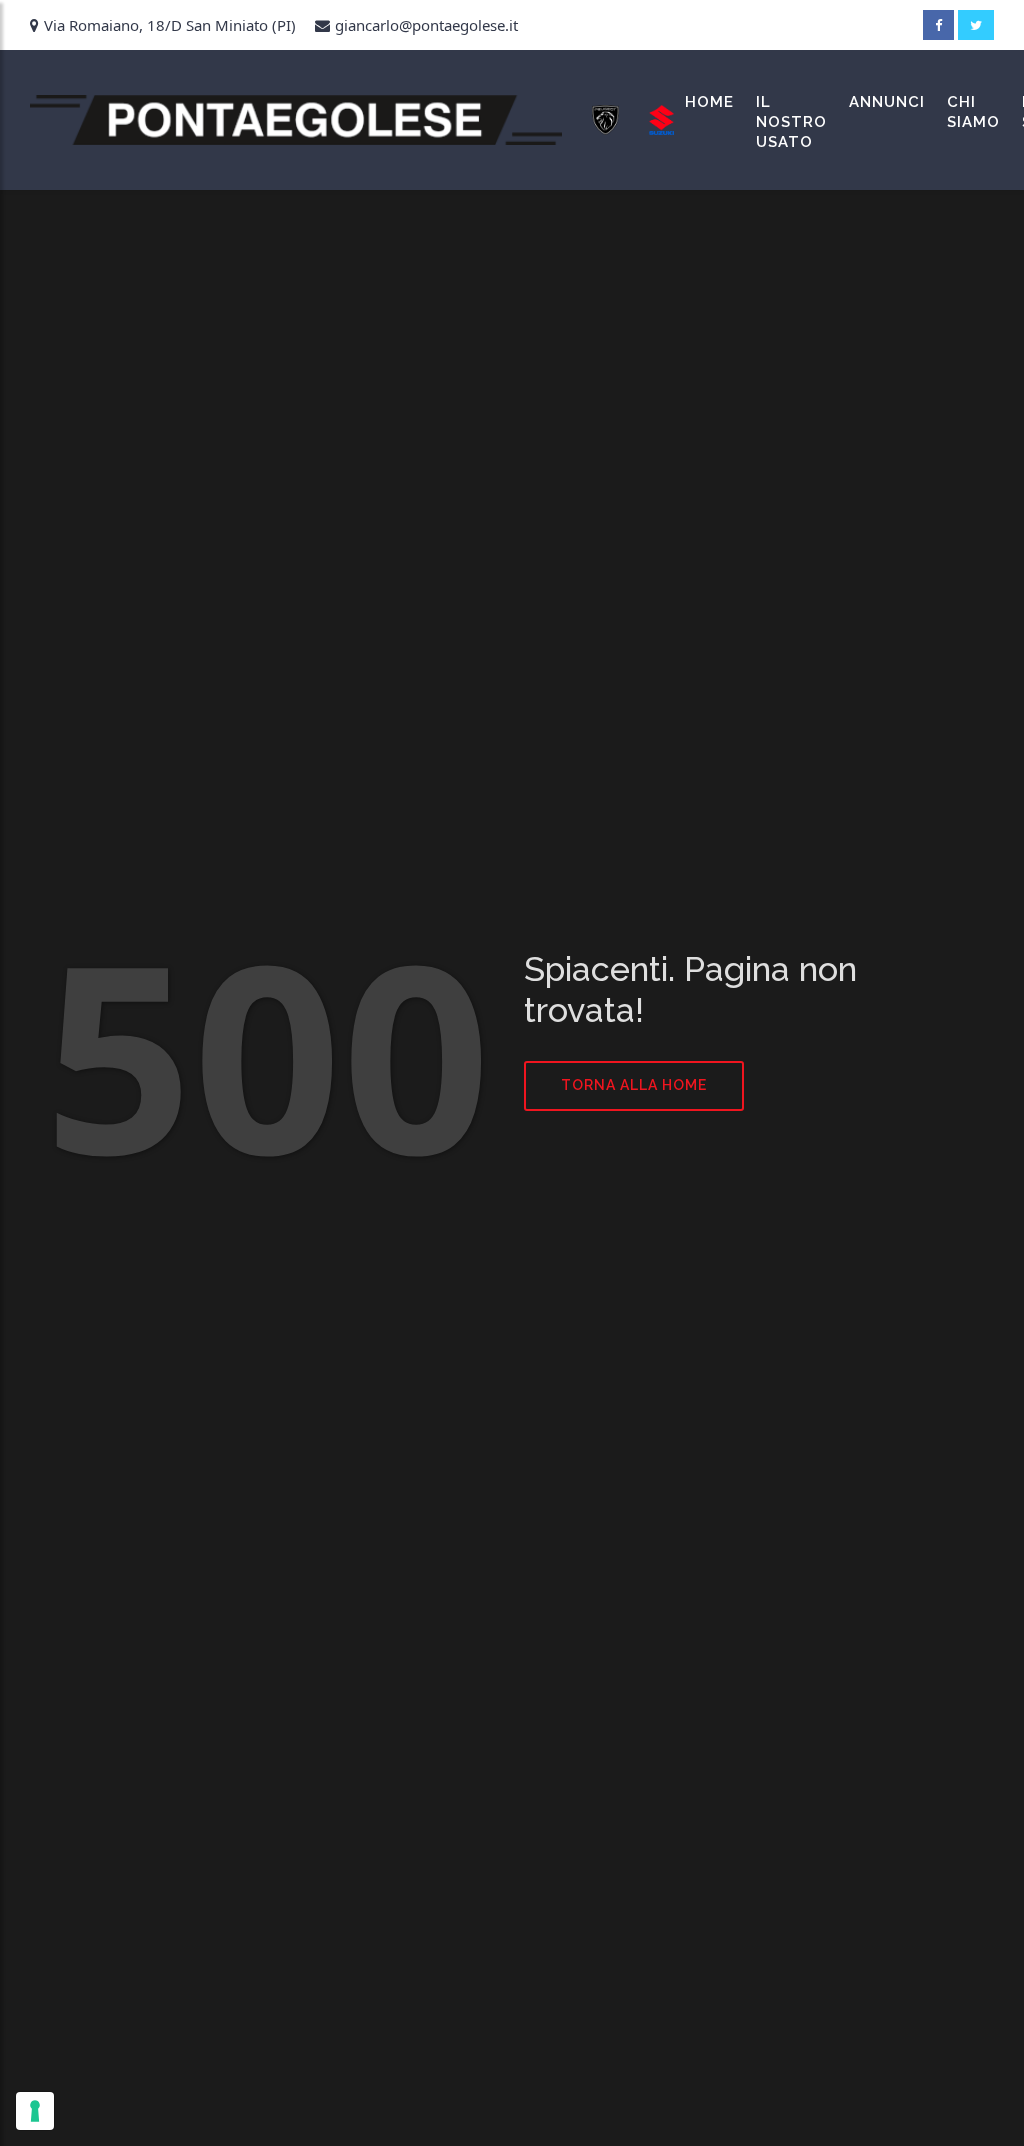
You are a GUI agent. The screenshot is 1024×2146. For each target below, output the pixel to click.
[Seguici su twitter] (976, 25)
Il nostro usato (791, 122)
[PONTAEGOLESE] (296, 120)
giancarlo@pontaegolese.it (426, 25)
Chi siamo (973, 112)
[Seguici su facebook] (938, 25)
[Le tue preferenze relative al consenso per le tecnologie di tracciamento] (35, 2111)
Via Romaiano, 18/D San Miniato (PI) (170, 25)
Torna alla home (634, 1085)
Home (709, 102)
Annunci (887, 102)
